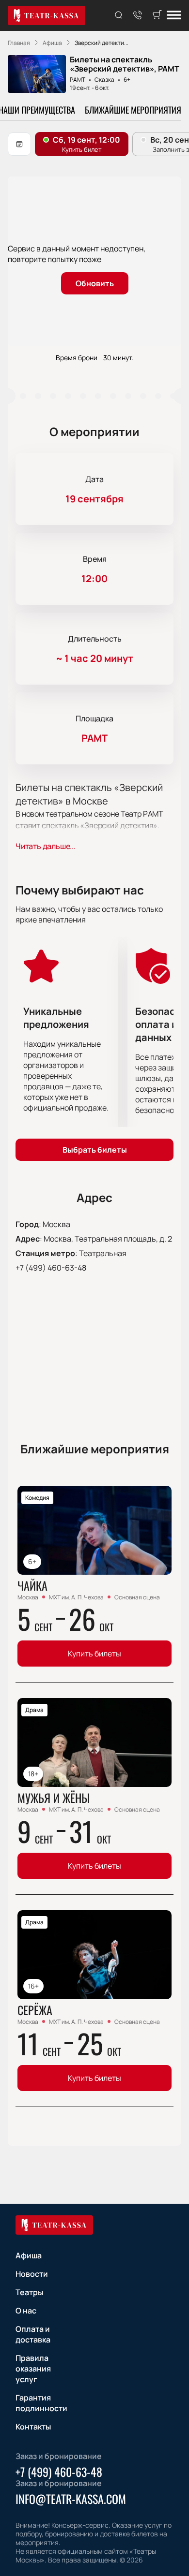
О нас (26, 2311)
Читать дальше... (46, 846)
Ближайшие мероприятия (133, 110)
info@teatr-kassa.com (71, 2499)
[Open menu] (174, 16)
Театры (29, 2292)
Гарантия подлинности (41, 2403)
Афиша (29, 2255)
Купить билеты (94, 1654)
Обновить (95, 283)
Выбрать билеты (95, 1150)
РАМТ (78, 80)
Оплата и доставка (33, 2334)
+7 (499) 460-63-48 (51, 1268)
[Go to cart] (157, 15)
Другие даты (19, 144)
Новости (32, 2274)
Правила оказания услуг (33, 2369)
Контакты (33, 2427)
